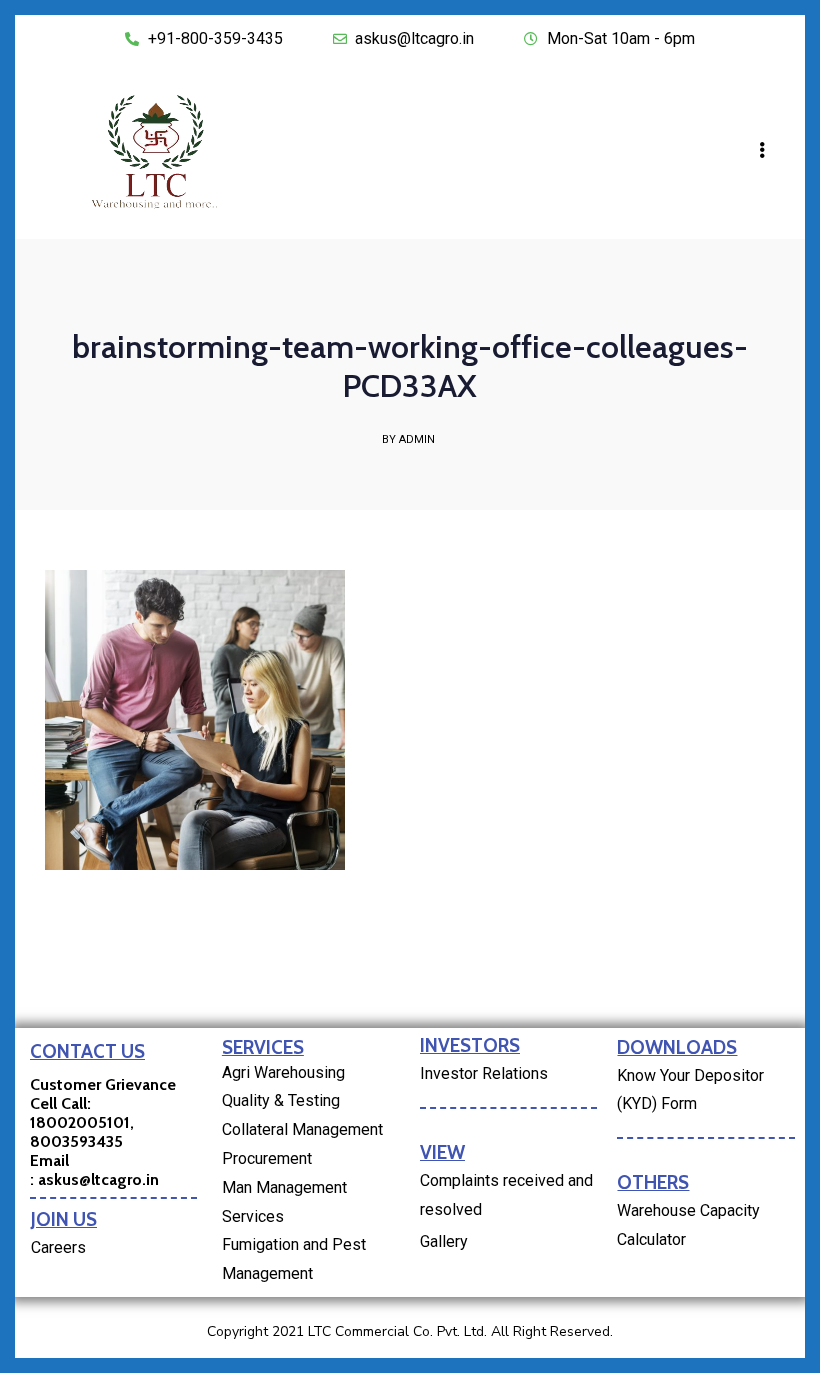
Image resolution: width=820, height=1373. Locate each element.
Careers (58, 1247)
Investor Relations (484, 1073)
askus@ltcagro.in (98, 1179)
